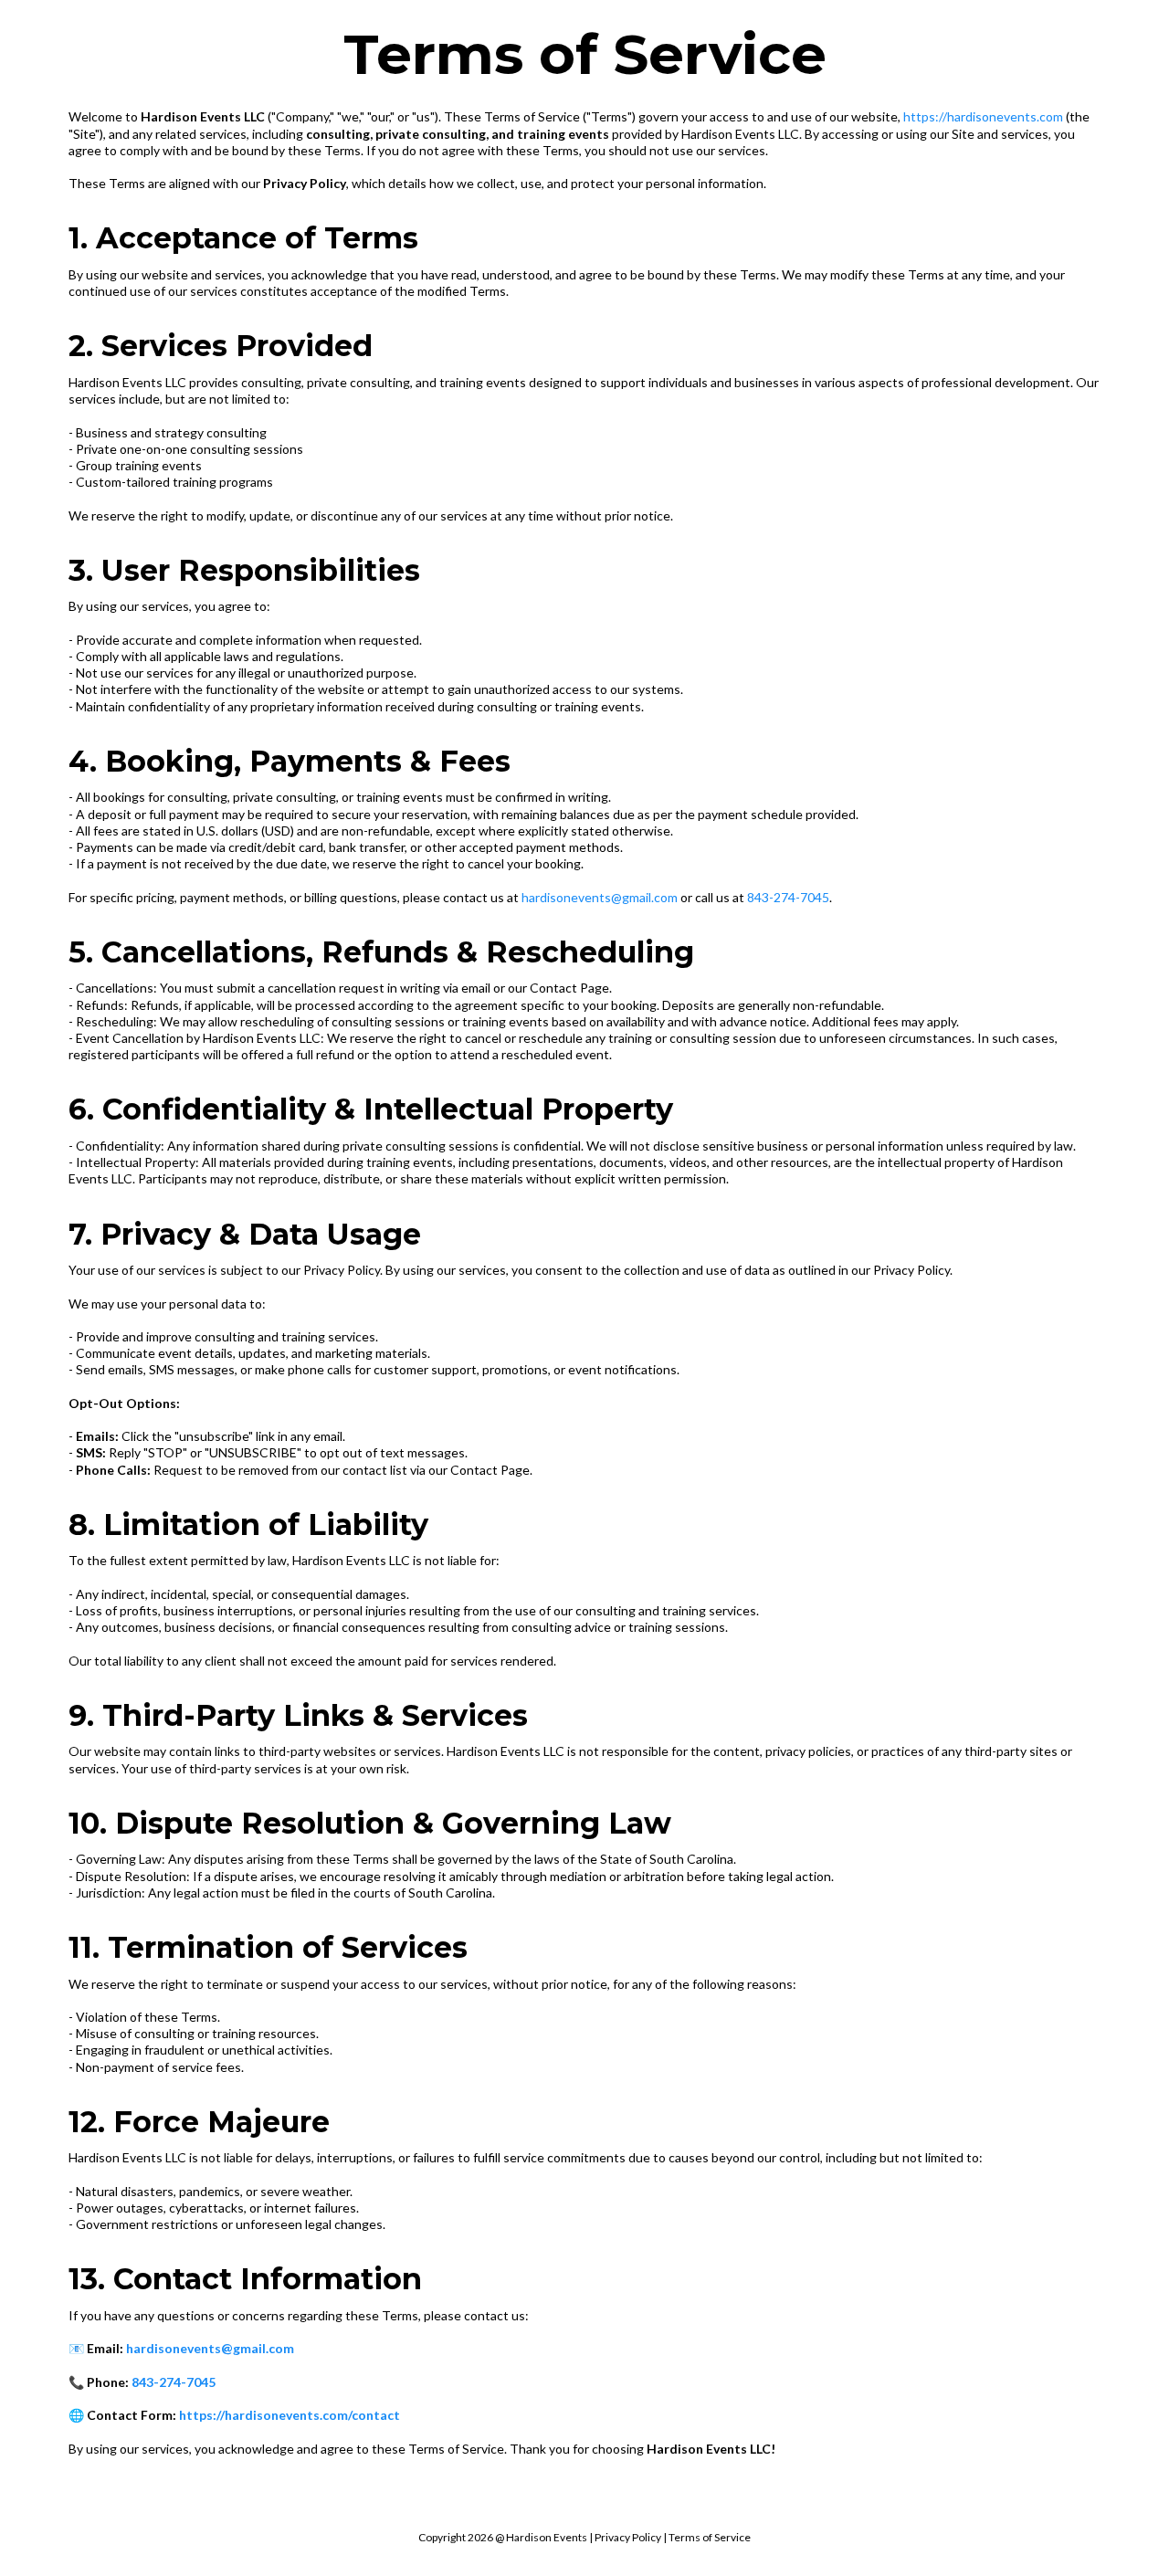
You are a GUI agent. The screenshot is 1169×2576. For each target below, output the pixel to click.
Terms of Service (710, 2537)
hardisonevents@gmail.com (600, 897)
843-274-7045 (788, 897)
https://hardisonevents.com (983, 116)
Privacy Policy (628, 2537)
